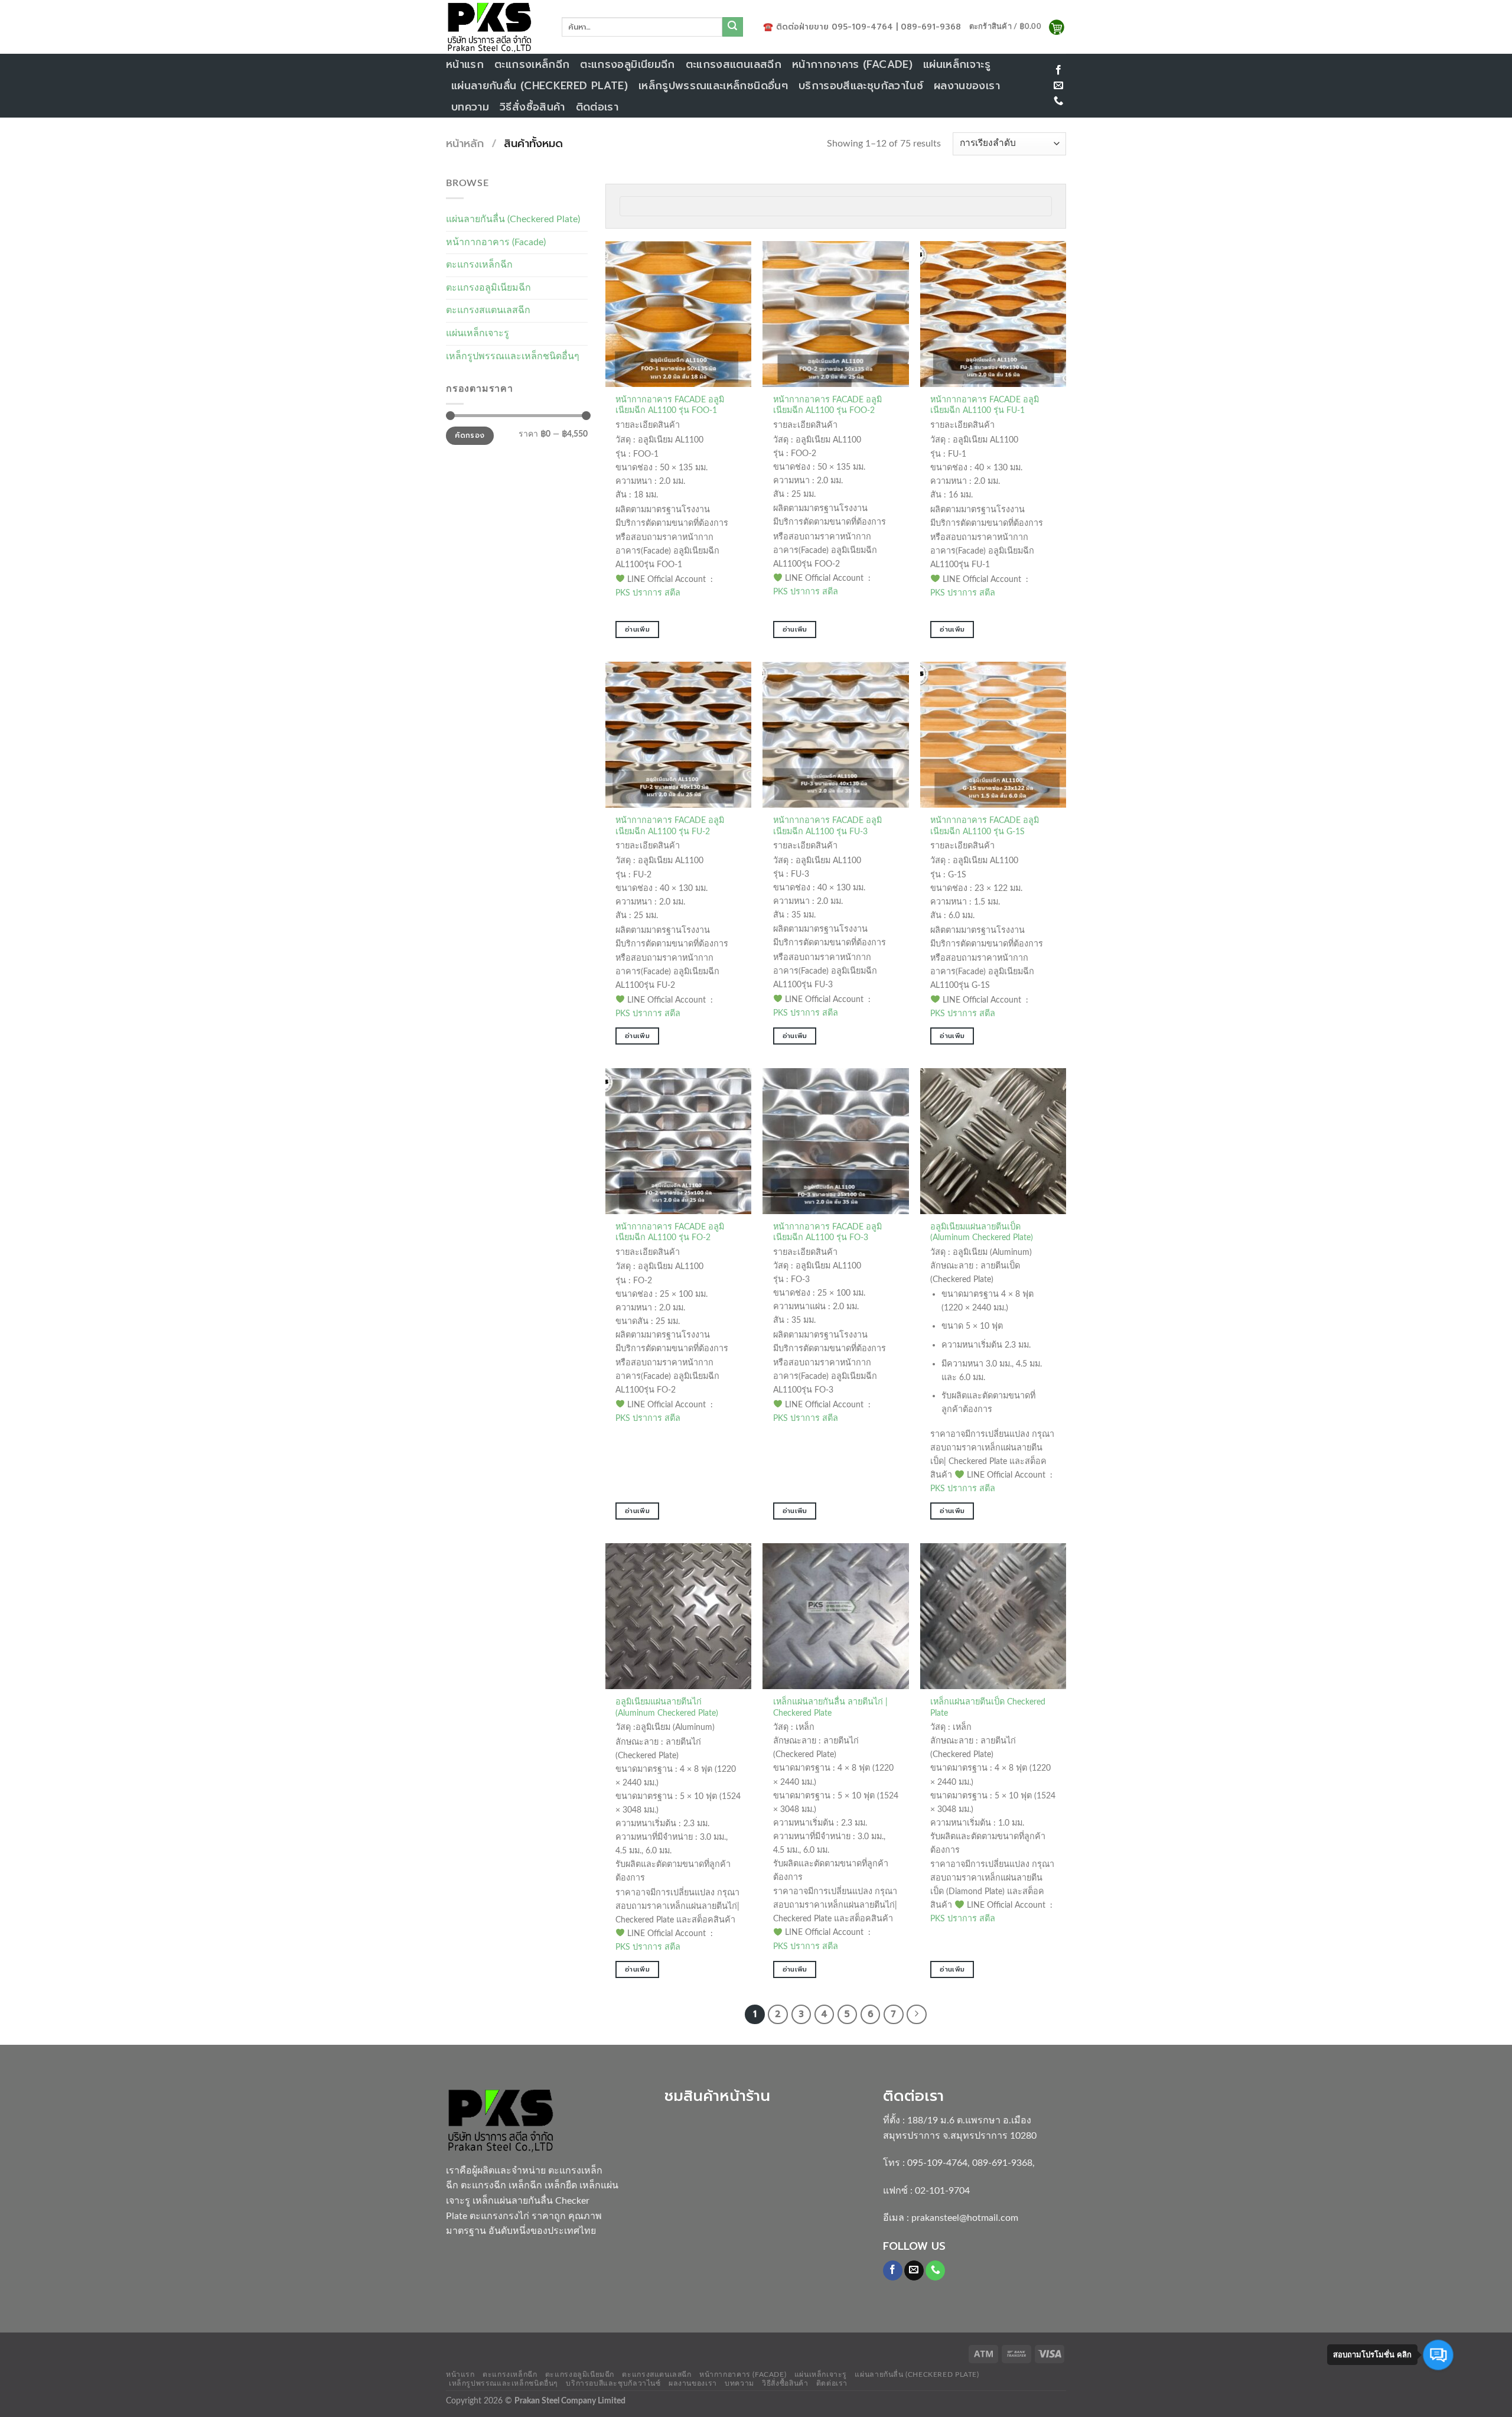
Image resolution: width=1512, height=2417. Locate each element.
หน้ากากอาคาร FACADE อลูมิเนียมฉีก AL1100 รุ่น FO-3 (827, 1232)
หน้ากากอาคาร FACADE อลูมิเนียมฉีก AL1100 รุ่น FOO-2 (827, 405)
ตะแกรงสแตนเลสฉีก (734, 64)
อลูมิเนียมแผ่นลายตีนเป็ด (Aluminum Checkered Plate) (982, 1232)
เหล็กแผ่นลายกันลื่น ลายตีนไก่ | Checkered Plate (830, 1707)
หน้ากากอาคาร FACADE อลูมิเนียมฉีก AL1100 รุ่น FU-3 (827, 826)
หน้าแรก (465, 64)
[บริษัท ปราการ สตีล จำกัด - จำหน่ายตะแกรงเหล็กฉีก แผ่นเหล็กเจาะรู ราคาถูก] (495, 27)
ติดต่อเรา (597, 107)
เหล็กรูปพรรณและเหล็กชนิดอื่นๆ (713, 86)
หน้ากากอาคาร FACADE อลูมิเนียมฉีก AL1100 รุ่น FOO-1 (670, 405)
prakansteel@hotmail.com (965, 2218)
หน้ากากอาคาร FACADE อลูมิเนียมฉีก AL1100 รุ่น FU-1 (985, 405)
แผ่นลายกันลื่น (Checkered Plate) (540, 86)
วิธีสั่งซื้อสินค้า (532, 107)
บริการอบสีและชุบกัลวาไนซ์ (861, 86)
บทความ (470, 107)
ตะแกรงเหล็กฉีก (532, 64)
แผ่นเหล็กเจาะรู (957, 64)
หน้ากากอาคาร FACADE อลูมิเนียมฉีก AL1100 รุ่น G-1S (985, 826)
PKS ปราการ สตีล (648, 593)
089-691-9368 (1002, 2163)
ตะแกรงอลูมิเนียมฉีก (627, 64)
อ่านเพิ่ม (637, 629)
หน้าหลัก (465, 144)
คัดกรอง (470, 435)
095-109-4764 (937, 2163)
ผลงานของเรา (967, 86)
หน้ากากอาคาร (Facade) (852, 64)
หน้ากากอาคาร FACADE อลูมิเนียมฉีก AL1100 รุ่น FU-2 (670, 826)
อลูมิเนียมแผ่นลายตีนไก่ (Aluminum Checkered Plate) (667, 1707)
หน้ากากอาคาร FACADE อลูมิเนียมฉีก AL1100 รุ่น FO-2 (670, 1232)
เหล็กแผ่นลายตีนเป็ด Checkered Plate (988, 1707)
